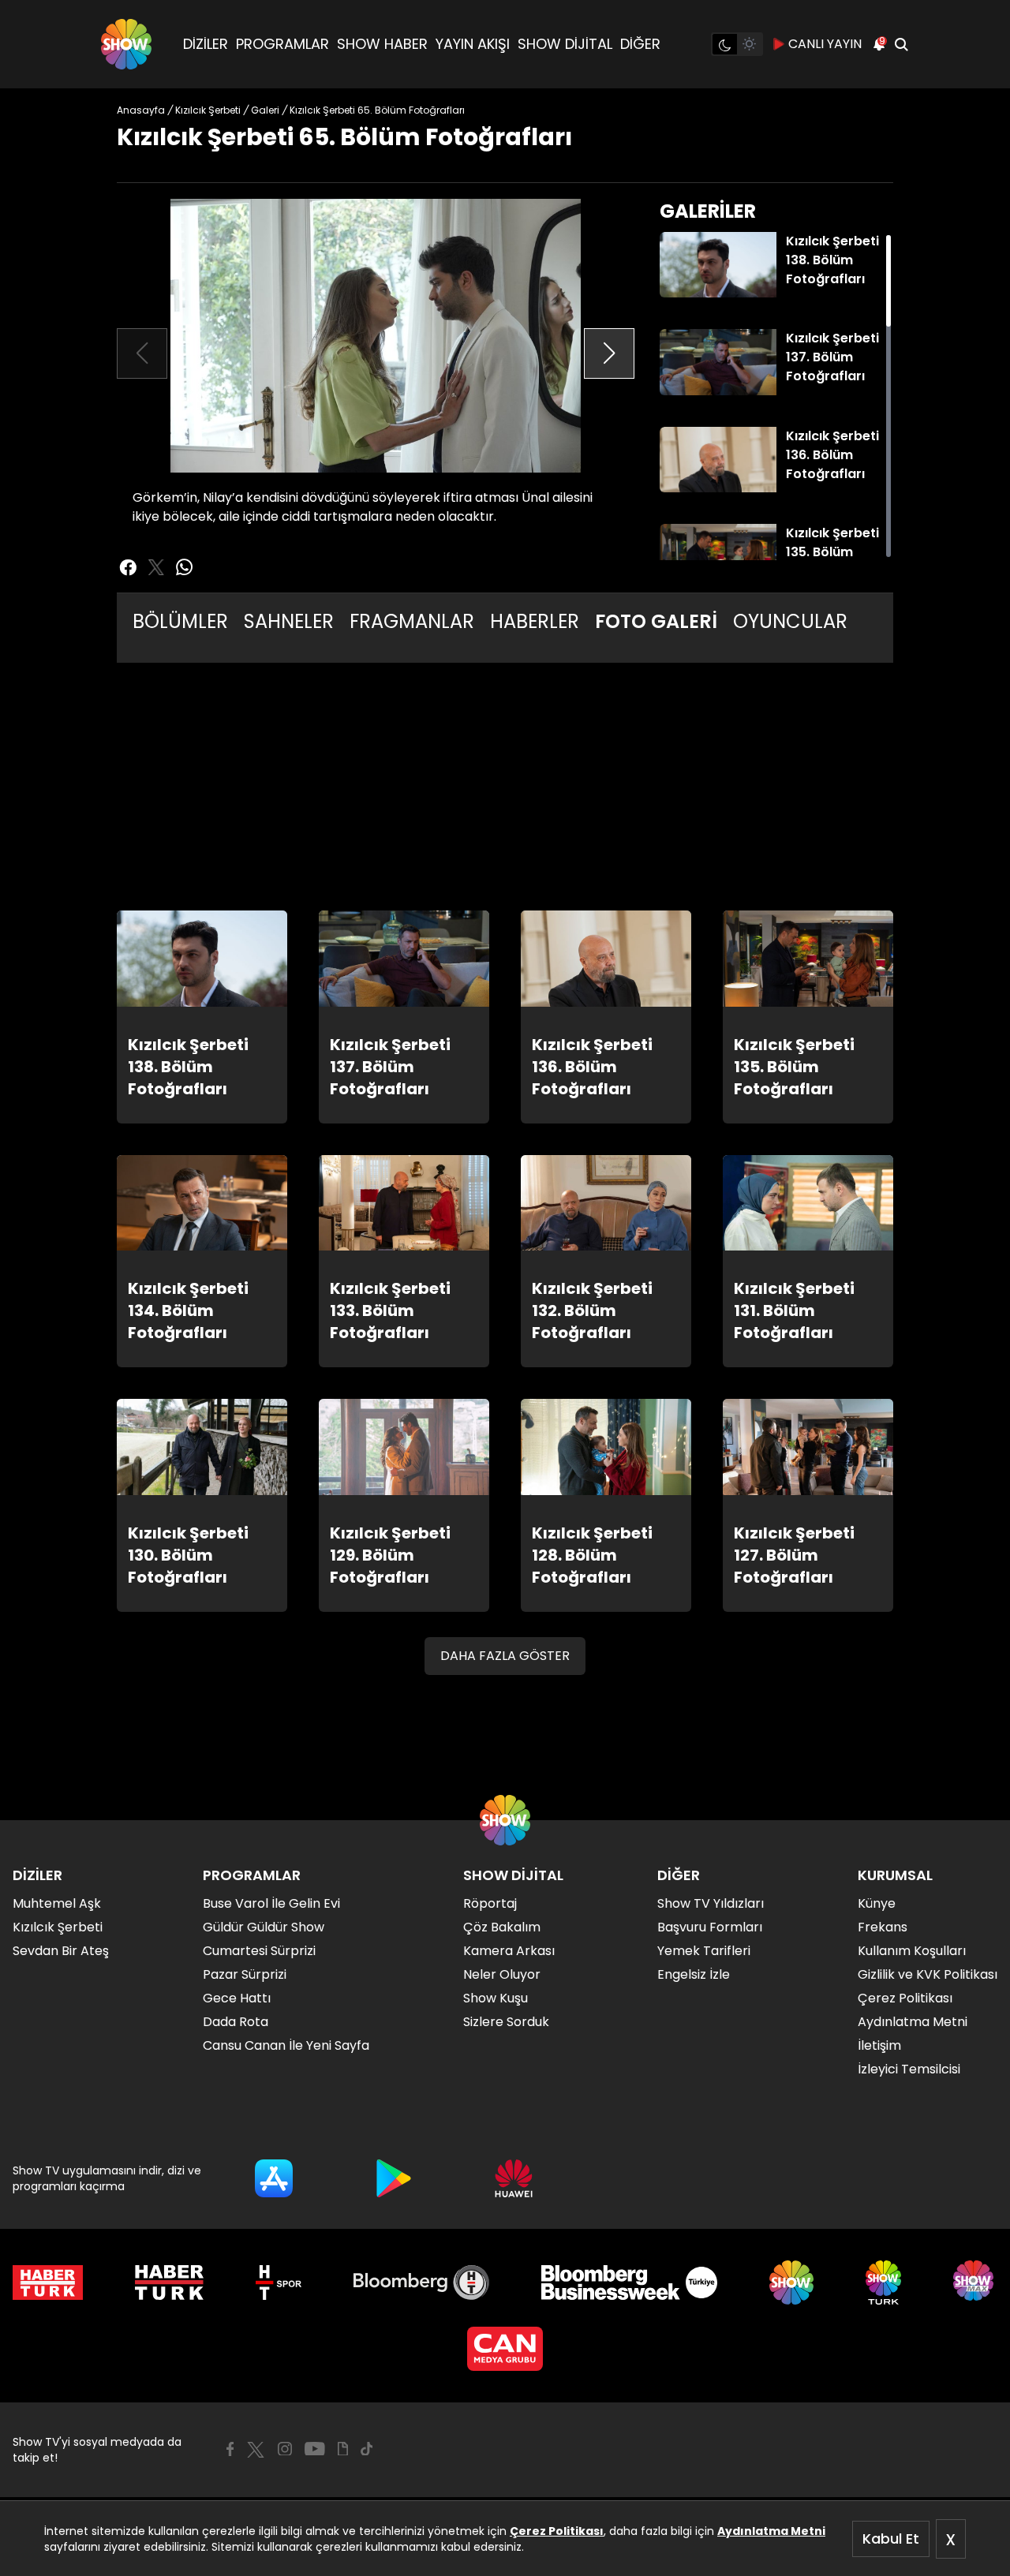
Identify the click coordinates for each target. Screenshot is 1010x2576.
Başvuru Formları (710, 1927)
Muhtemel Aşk (57, 1903)
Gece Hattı (237, 1998)
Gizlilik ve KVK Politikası (928, 1974)
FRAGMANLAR (412, 621)
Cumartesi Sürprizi (259, 1951)
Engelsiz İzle (694, 1974)
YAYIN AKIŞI (473, 44)
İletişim (879, 2045)
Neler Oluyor (502, 1974)
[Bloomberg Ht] (422, 2283)
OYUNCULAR (790, 621)
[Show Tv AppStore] (274, 2178)
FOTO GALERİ (656, 621)
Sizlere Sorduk (506, 2022)
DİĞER (640, 44)
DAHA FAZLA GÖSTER (505, 1656)
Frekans (883, 1927)
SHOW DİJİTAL (565, 44)
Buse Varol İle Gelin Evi (271, 1903)
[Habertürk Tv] (170, 2283)
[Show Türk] (883, 2283)
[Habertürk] (48, 2283)
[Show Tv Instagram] (285, 2449)
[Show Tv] (126, 44)
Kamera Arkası (509, 1951)
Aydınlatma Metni (771, 2531)
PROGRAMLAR (282, 44)
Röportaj (490, 1903)
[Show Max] (975, 2283)
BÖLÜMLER (180, 621)
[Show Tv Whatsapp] (185, 567)
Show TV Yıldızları (711, 1903)
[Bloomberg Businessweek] (629, 2283)
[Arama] (901, 44)
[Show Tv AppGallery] (514, 2178)
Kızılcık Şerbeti (58, 1927)
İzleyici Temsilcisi (909, 2069)
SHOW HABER (382, 44)
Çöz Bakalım (502, 1927)
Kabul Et (891, 2539)
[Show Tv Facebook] (230, 2449)
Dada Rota (236, 2022)
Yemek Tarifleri (704, 1951)
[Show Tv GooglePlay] (394, 2178)
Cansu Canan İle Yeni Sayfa (286, 2045)
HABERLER (535, 621)
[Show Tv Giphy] (343, 2449)
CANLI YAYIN (825, 44)
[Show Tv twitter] (156, 567)
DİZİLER (206, 44)
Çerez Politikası (557, 2531)
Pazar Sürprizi (245, 1974)
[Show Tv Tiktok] (367, 2449)
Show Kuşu (496, 1998)
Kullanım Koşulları (912, 1951)
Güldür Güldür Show (264, 1927)
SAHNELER (289, 621)
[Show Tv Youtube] (315, 2449)
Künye (877, 1903)
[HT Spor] (278, 2283)
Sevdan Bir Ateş (61, 1951)
